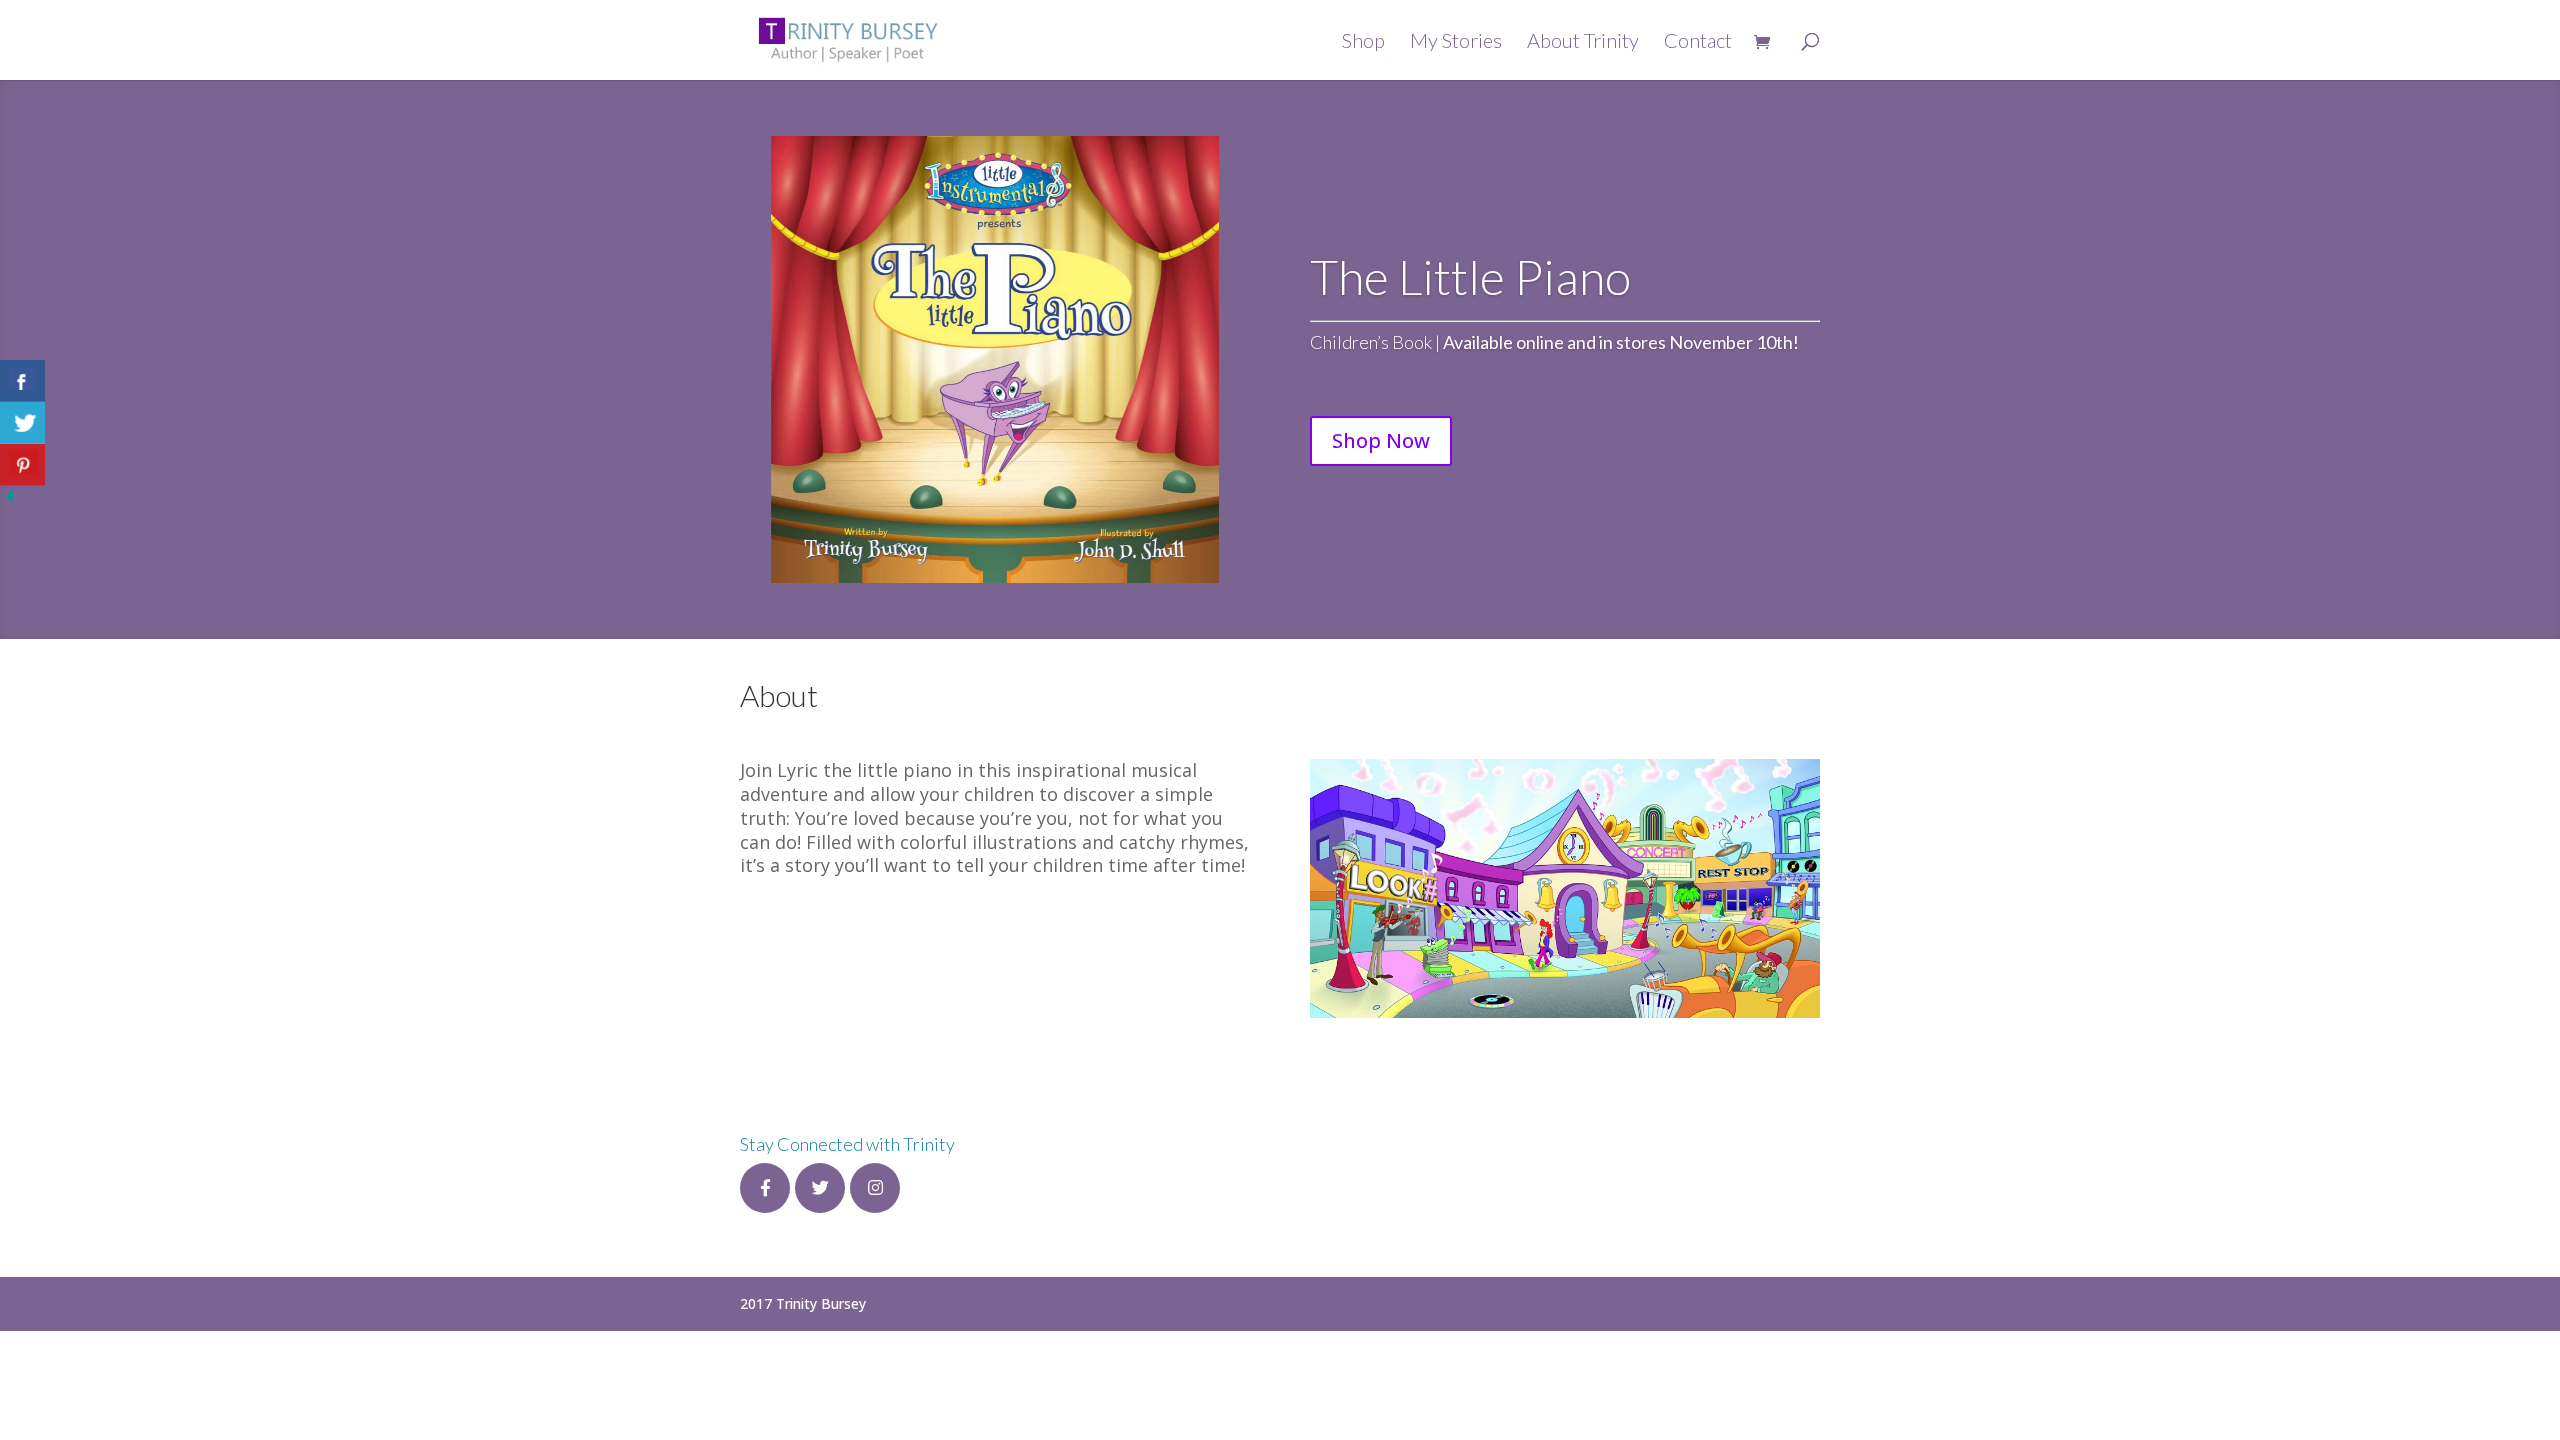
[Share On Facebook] (22, 381)
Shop (1363, 42)
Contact (1698, 42)
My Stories (1456, 42)
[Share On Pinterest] (22, 465)
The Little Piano (1470, 276)
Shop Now (1381, 440)
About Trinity (1583, 42)
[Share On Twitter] (22, 423)
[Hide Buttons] (10, 500)
